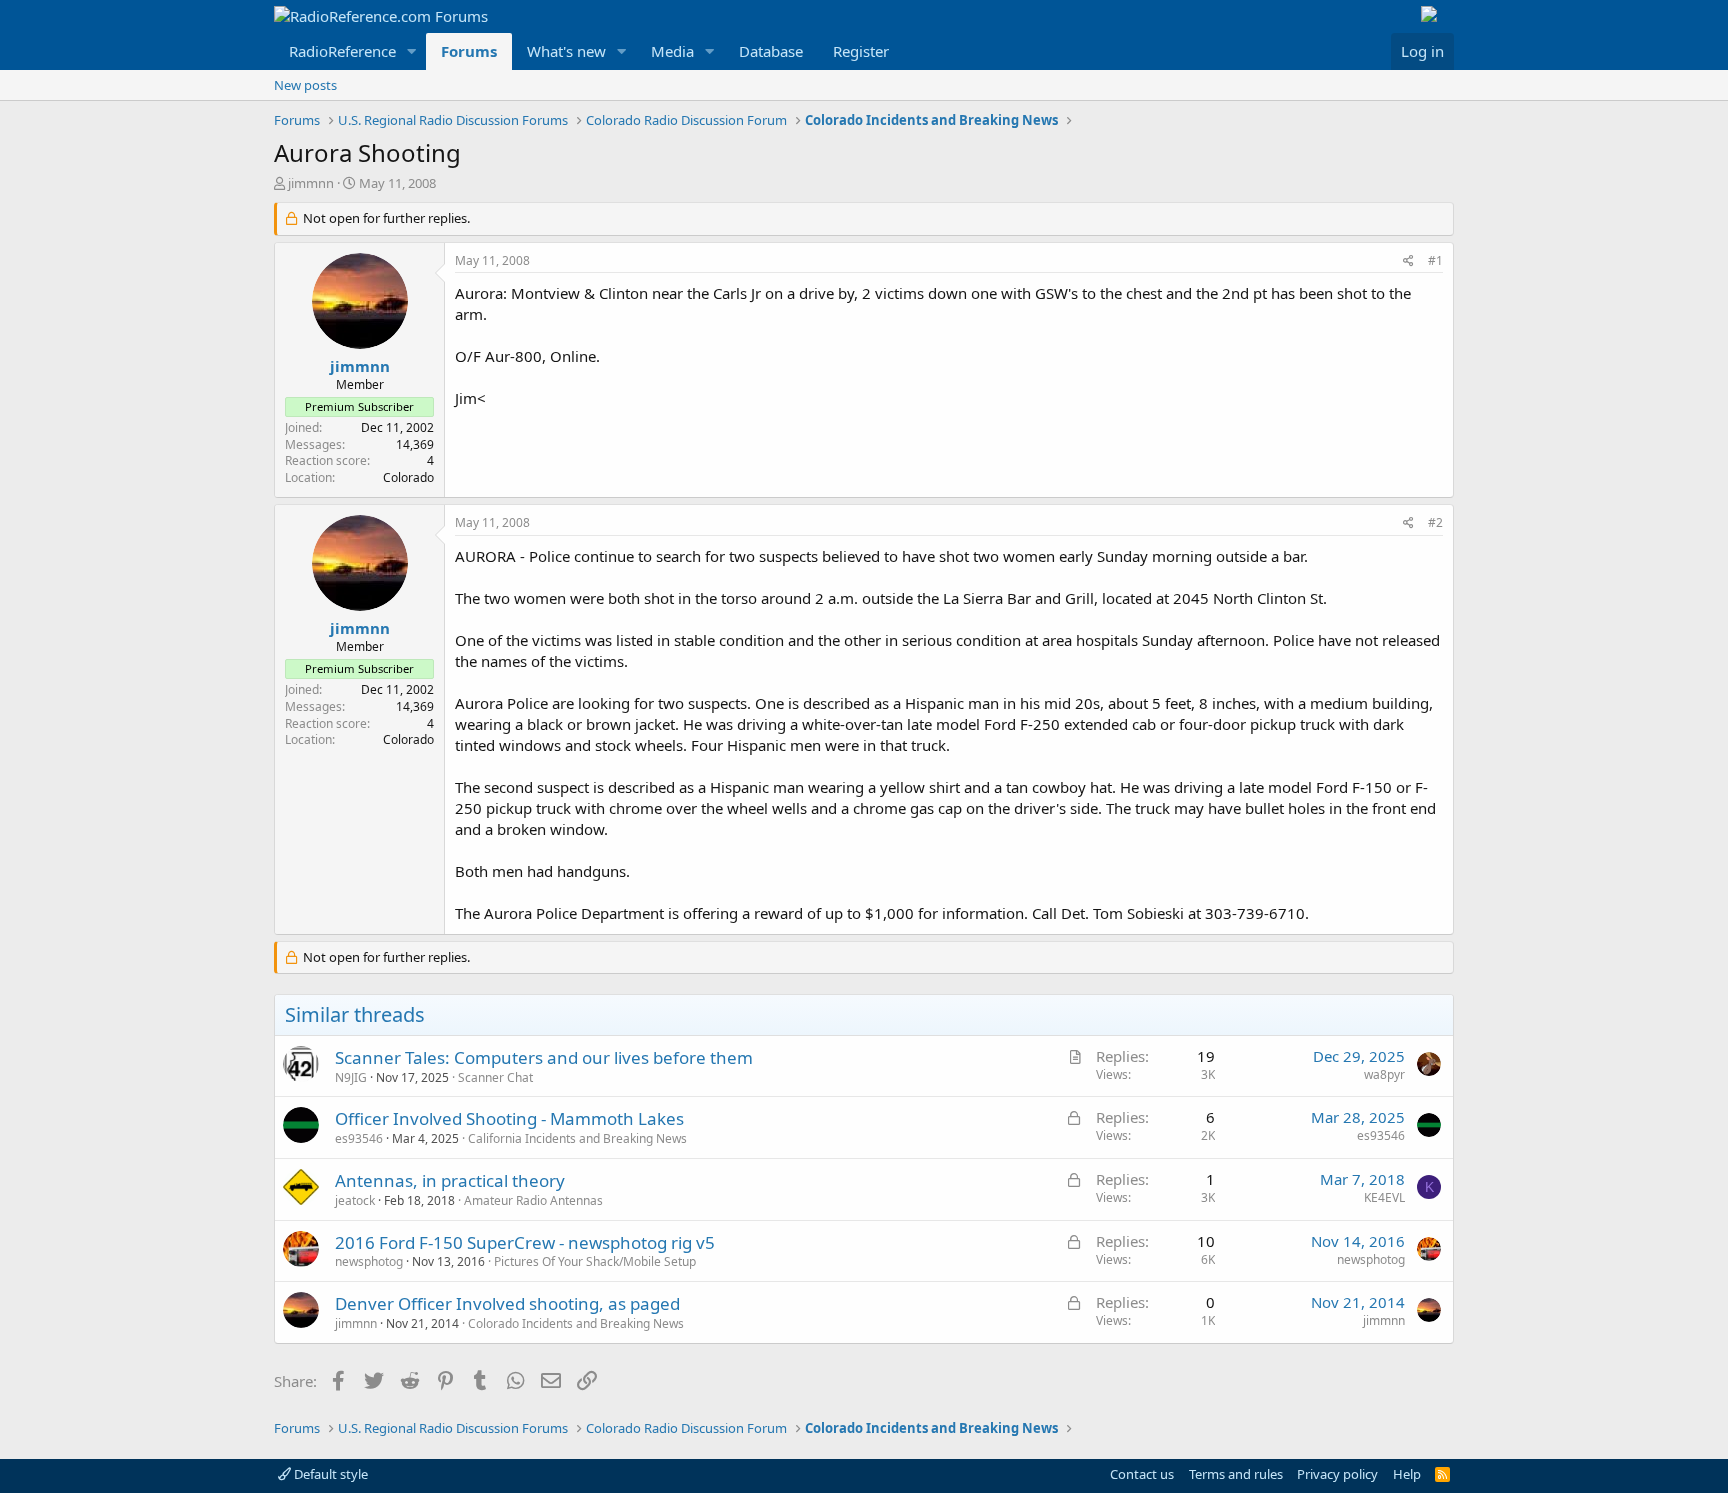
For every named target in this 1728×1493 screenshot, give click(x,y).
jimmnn (311, 183)
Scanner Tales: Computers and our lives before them (544, 1057)
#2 (1435, 522)
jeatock (355, 1200)
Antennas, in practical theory (450, 1180)
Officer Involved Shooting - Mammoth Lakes (509, 1118)
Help (1407, 1474)
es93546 (359, 1138)
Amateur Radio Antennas (533, 1200)
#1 (1435, 260)
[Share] (1408, 261)
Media (672, 51)
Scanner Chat (495, 1077)
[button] (412, 51)
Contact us (1142, 1474)
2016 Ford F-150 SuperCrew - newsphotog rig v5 (525, 1242)
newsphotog (369, 1261)
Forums (469, 51)
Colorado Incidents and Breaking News (576, 1323)
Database (771, 51)
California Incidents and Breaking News (577, 1138)
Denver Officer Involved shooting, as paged (507, 1303)
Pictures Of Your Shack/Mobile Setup (595, 1261)
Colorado (408, 477)
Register (861, 51)
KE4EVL (1384, 1197)
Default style (329, 1474)
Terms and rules (1236, 1474)
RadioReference (342, 51)
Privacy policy (1337, 1474)
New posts (305, 85)
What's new (566, 51)
